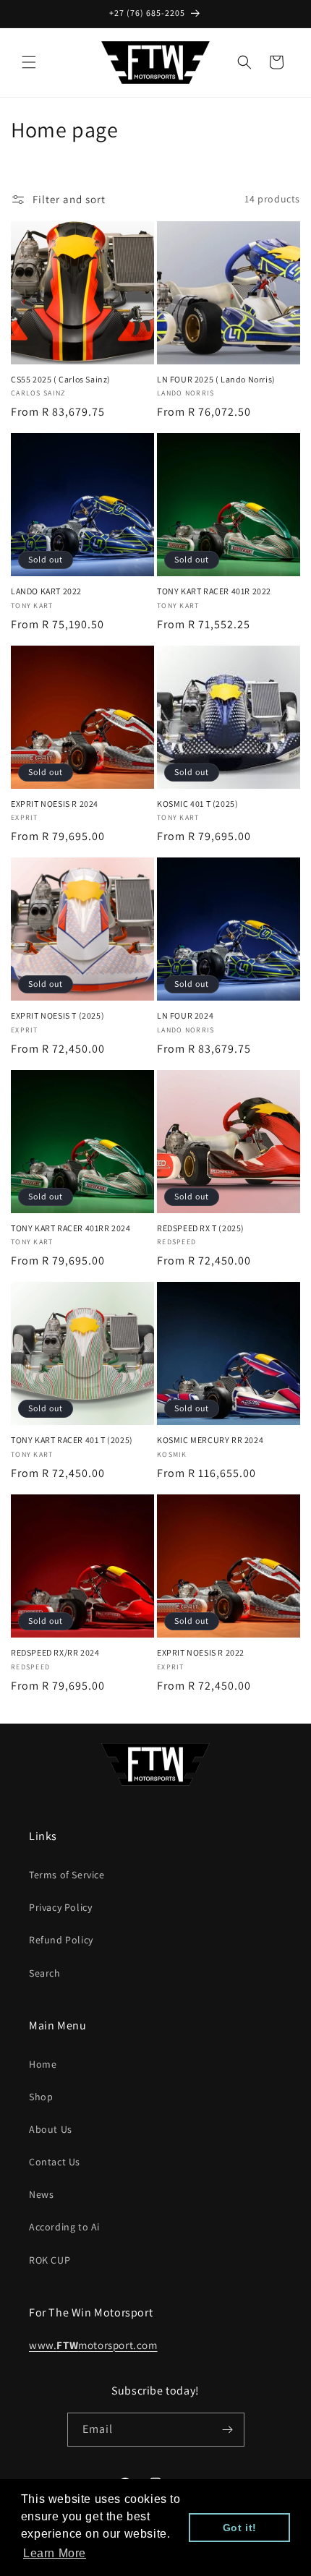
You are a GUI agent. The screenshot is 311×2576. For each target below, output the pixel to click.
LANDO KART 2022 (46, 591)
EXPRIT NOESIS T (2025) (57, 1015)
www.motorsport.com (93, 2345)
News (41, 2194)
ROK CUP (50, 2260)
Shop (41, 2097)
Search (45, 1973)
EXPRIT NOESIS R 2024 (55, 804)
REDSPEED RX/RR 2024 (55, 1652)
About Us (51, 2129)
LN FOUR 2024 (185, 1015)
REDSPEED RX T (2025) (201, 1228)
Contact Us (55, 2162)
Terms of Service (67, 1875)
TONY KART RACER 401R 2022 (214, 591)
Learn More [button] (55, 2553)
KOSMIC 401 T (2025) (197, 804)
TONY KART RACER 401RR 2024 (71, 1228)
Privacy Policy (60, 1907)
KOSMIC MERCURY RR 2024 (210, 1440)
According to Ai (64, 2227)
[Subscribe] (228, 2430)
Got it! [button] (240, 2528)
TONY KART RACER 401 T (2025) (72, 1440)
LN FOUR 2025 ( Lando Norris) (216, 379)
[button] (29, 62)
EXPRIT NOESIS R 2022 (201, 1652)
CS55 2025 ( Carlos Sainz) (61, 379)
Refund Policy (61, 1940)
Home (43, 2064)
